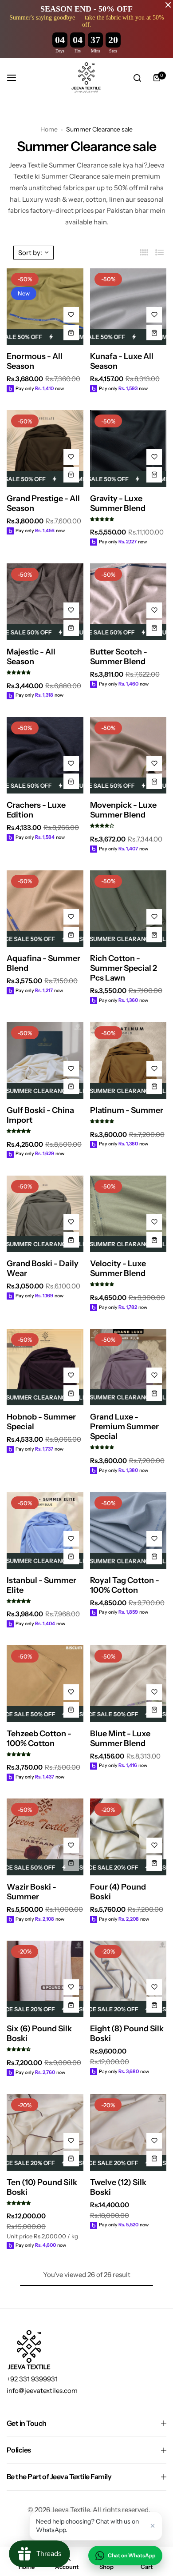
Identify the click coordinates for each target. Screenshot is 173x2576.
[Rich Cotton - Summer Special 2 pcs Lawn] (128, 909)
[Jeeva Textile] (86, 78)
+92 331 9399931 (32, 2379)
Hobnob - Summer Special (41, 1422)
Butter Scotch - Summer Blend (119, 657)
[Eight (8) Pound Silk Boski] (128, 1979)
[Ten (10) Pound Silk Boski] (45, 2132)
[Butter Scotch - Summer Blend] (128, 602)
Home (49, 129)
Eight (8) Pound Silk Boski (127, 2034)
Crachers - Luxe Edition (36, 810)
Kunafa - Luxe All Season (122, 361)
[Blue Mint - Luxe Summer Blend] (128, 1684)
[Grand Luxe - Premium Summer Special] (128, 1367)
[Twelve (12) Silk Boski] (128, 2132)
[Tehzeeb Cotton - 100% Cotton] (45, 1684)
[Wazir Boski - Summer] (45, 1837)
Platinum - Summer (127, 1110)
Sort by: (30, 253)
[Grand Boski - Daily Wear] (45, 1214)
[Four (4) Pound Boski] (128, 1837)
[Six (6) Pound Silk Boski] (45, 1979)
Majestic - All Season (31, 657)
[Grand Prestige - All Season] (45, 449)
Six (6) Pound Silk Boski (39, 2034)
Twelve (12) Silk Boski (118, 2187)
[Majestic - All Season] (45, 602)
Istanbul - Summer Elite (41, 1585)
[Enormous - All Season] (45, 307)
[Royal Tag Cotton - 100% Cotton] (128, 1530)
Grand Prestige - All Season (43, 503)
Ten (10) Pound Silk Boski (42, 2187)
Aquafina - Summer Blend (43, 963)
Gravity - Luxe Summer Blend (118, 503)
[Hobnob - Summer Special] (45, 1367)
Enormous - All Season (35, 361)
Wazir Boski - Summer (31, 1892)
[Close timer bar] (168, 5)
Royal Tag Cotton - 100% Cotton (125, 1585)
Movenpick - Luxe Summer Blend (123, 810)
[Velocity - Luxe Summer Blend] (128, 1214)
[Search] (137, 78)
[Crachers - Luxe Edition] (45, 756)
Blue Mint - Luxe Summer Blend (120, 1739)
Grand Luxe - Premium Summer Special (124, 1427)
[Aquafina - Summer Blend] (45, 909)
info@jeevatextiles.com (42, 2391)
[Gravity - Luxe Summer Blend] (128, 449)
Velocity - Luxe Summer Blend (118, 1268)
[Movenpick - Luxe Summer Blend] (128, 756)
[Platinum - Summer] (128, 1060)
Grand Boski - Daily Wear (43, 1268)
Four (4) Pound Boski (118, 1892)
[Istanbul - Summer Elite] (45, 1530)
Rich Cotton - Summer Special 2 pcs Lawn (124, 968)
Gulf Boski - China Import (40, 1115)
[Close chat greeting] (153, 2526)
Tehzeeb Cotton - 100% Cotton (39, 1739)
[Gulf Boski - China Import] (45, 1060)
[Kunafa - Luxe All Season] (128, 307)
